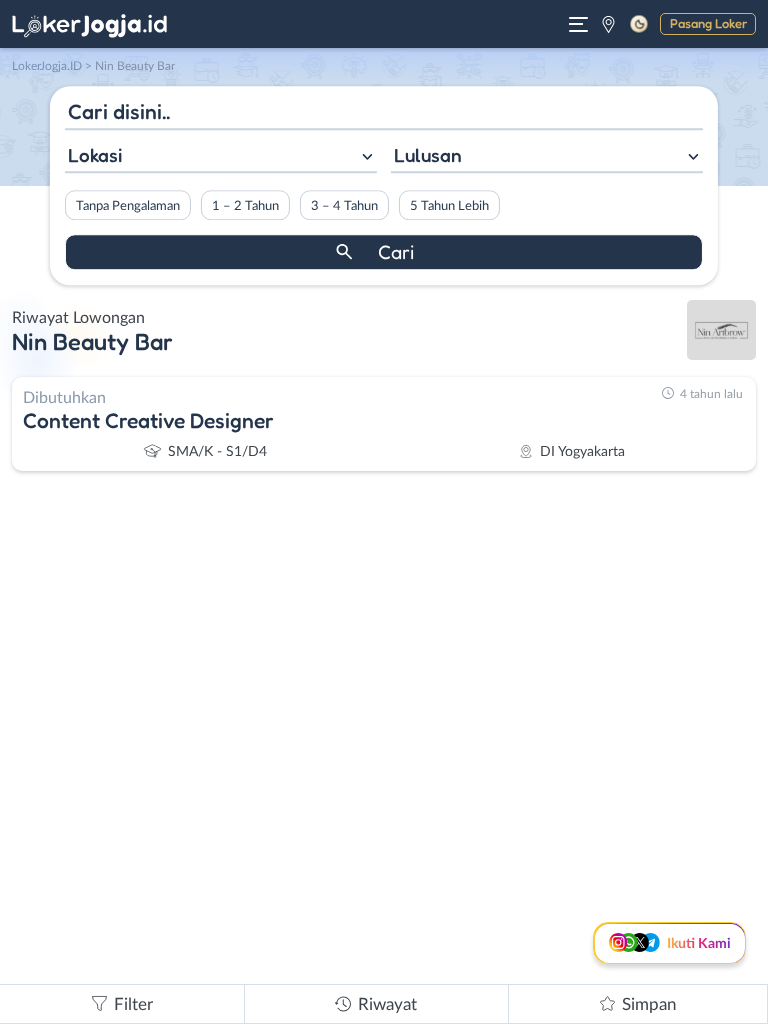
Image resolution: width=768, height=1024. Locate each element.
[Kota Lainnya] (608, 24)
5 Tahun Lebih (449, 206)
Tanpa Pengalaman (128, 206)
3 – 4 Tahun (344, 206)
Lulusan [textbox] (428, 155)
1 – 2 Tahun (245, 206)
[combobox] (221, 157)
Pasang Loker (708, 23)
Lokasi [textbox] (95, 155)
